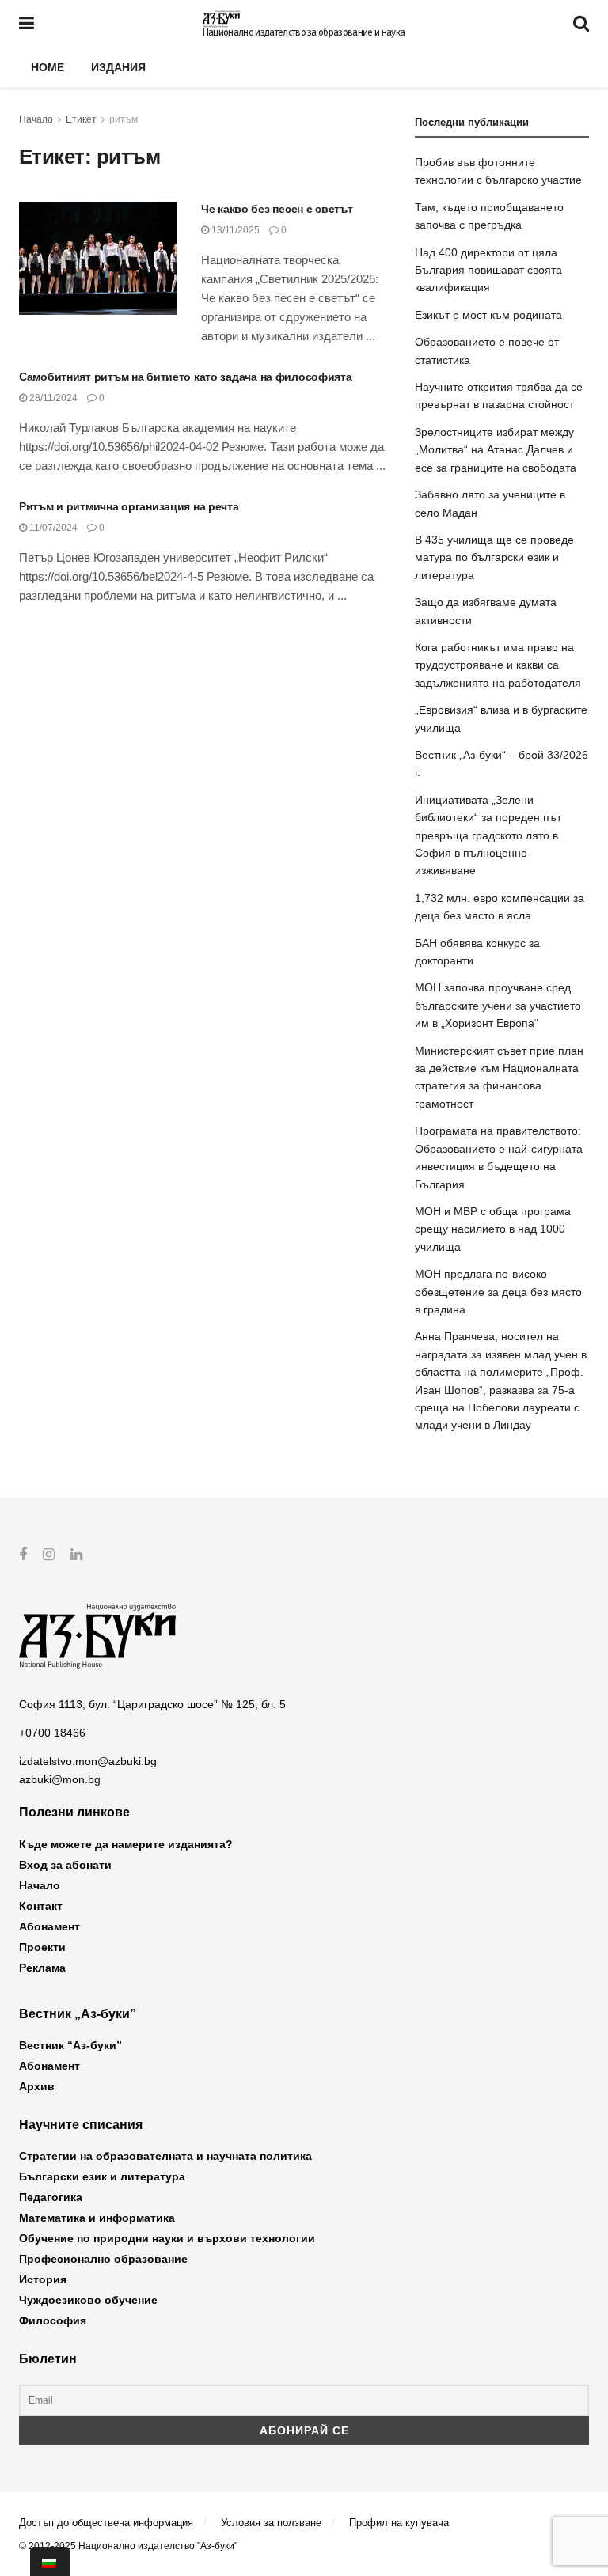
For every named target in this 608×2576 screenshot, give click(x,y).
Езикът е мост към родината (488, 315)
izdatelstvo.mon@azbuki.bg (88, 1761)
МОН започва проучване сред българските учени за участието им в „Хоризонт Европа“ (498, 1005)
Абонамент (49, 1926)
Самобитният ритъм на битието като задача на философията (186, 377)
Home (47, 67)
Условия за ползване (271, 2523)
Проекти (42, 1947)
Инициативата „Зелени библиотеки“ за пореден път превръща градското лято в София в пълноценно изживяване (488, 835)
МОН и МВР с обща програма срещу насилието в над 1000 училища (493, 1229)
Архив (37, 2086)
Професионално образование (103, 2259)
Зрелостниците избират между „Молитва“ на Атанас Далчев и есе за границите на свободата (496, 450)
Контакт (41, 1906)
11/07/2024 (52, 528)
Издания (118, 67)
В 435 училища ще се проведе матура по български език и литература (494, 557)
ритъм (123, 119)
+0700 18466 (52, 1733)
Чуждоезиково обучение (88, 2300)
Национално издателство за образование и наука (304, 32)
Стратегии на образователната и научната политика (165, 2156)
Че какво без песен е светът (277, 209)
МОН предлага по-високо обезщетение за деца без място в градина (498, 1292)
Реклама (42, 1968)
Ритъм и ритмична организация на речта (129, 506)
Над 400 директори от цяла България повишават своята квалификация (488, 270)
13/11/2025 (234, 230)
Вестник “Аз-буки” (70, 2045)
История (43, 2279)
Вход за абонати (65, 1865)
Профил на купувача (399, 2523)
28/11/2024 (52, 398)
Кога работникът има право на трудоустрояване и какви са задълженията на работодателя (498, 665)
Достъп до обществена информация (106, 2523)
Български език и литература (102, 2176)
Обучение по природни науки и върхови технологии (167, 2238)
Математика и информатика (97, 2218)
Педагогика (51, 2197)
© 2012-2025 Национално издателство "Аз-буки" (128, 2546)
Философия (53, 2320)
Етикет (81, 119)
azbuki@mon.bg (60, 1779)
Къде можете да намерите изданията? (126, 1844)
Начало (36, 119)
